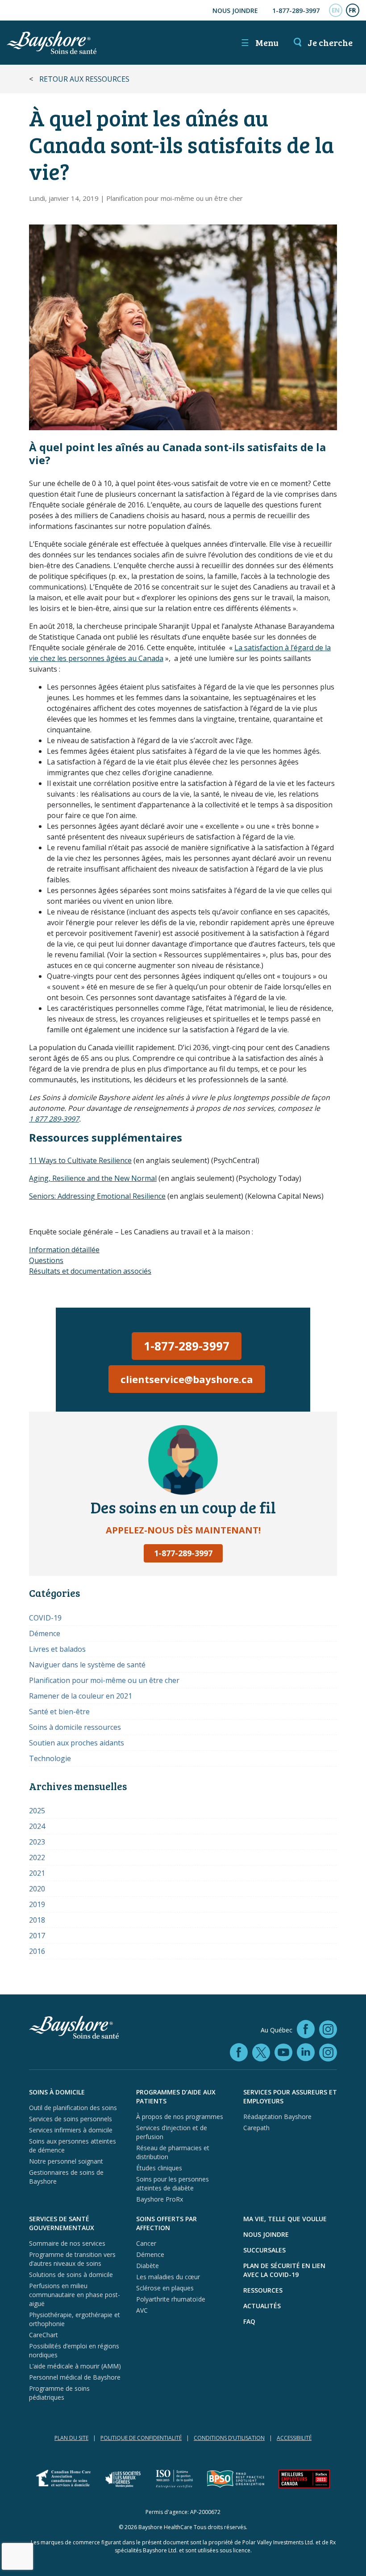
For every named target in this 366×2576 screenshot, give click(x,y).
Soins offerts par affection (166, 2223)
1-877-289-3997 (296, 10)
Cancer (146, 2243)
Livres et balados (57, 1649)
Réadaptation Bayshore (277, 2117)
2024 (37, 1826)
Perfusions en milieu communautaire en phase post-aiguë (75, 2295)
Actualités (262, 2306)
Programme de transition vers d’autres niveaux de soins (72, 2259)
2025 (37, 1811)
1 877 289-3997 (54, 1119)
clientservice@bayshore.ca (187, 1379)
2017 (37, 1936)
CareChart (44, 2335)
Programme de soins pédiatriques (59, 2393)
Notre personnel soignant (66, 2161)
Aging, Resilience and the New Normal (93, 1178)
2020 (37, 1889)
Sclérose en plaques (165, 2288)
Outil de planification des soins (73, 2108)
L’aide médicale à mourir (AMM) (75, 2366)
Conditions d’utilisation (229, 2438)
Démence (45, 1633)
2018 (37, 1920)
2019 (37, 1904)
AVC (142, 2310)
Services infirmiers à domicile (71, 2130)
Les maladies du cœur (168, 2277)
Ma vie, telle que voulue (285, 2219)
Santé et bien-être (59, 1712)
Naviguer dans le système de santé (87, 1665)
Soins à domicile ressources (75, 1727)
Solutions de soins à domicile (71, 2275)
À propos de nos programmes (180, 2117)
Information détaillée (64, 1250)
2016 (37, 1951)
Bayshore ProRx (160, 2199)
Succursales (264, 2250)
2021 (37, 1873)
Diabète (148, 2266)
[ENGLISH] (336, 10)
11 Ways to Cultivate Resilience (80, 1160)
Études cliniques (159, 2168)
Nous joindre (235, 10)
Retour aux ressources (84, 79)
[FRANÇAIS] (353, 10)
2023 (37, 1842)
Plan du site (71, 2438)
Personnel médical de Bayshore (75, 2377)
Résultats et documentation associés (90, 1271)
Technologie (50, 1758)
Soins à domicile (57, 2092)
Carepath (256, 2128)
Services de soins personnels (71, 2119)
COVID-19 (45, 1618)
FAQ (249, 2321)
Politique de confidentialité (141, 2438)
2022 (37, 1857)
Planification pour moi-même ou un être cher (175, 198)
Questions (46, 1260)
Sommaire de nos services (67, 2243)
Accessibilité (294, 2438)
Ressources (263, 2290)
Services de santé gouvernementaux (62, 2223)
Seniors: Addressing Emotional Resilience (97, 1196)
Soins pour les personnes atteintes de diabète (173, 2183)
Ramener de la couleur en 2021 (81, 1696)
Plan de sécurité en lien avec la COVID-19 (284, 2270)
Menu (260, 42)
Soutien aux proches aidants (77, 1743)
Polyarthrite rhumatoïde (171, 2299)
